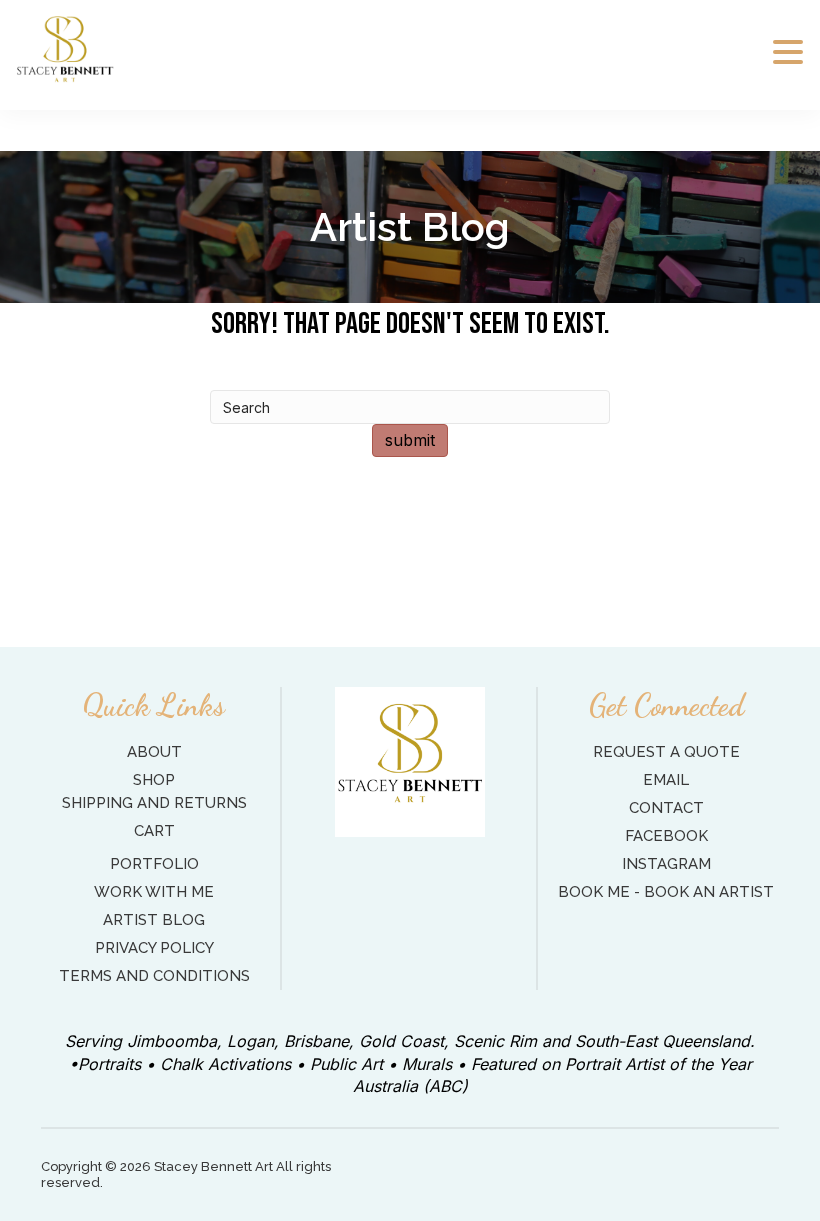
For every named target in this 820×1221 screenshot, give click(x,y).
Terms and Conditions (154, 976)
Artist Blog (154, 920)
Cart (154, 831)
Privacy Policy (154, 948)
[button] (788, 52)
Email (666, 780)
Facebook (666, 836)
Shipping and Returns (154, 803)
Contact (666, 808)
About (154, 752)
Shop (154, 780)
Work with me (154, 892)
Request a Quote (666, 752)
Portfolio (154, 864)
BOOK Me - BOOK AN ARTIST (666, 892)
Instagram (666, 864)
